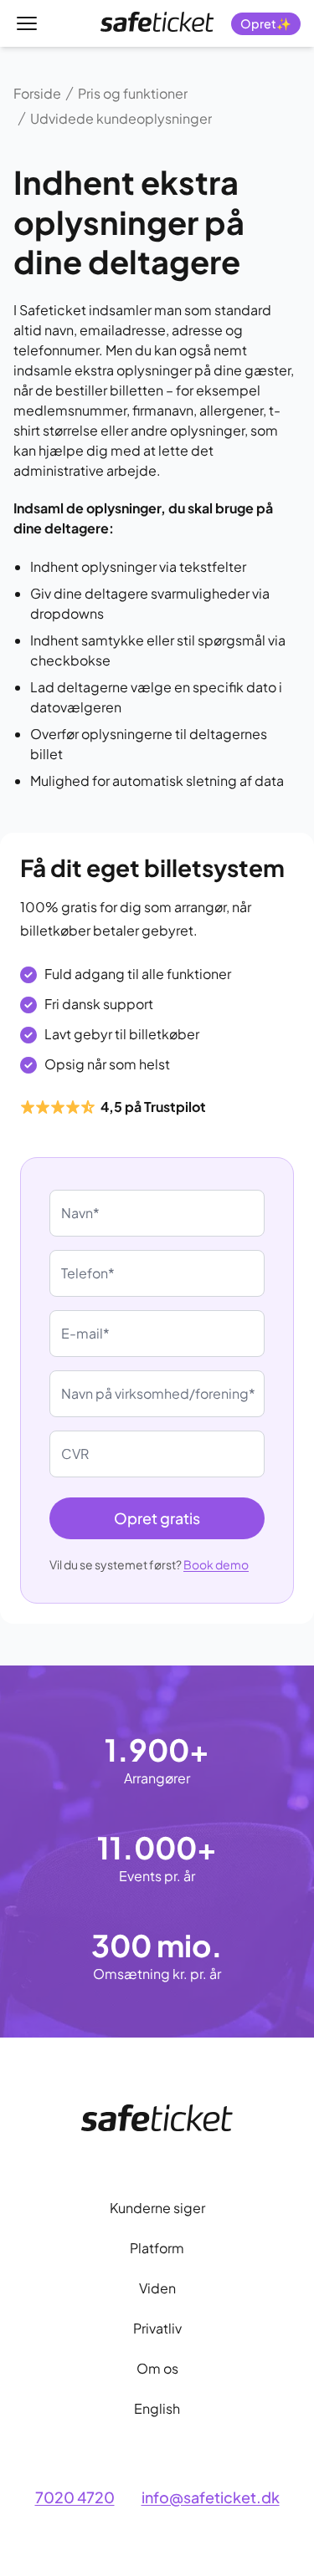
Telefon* (88, 1273)
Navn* (80, 1213)
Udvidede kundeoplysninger (121, 118)
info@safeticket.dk (211, 2497)
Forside (37, 93)
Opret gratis (157, 1518)
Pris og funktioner (133, 93)
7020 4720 (75, 2497)
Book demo (216, 1564)
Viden (157, 2288)
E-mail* (85, 1333)
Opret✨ (266, 23)
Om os (157, 2368)
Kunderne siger (157, 2208)
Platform (157, 2248)
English (157, 2408)
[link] (157, 22)
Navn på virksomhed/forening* (158, 1393)
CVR (75, 1454)
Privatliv (157, 2328)
